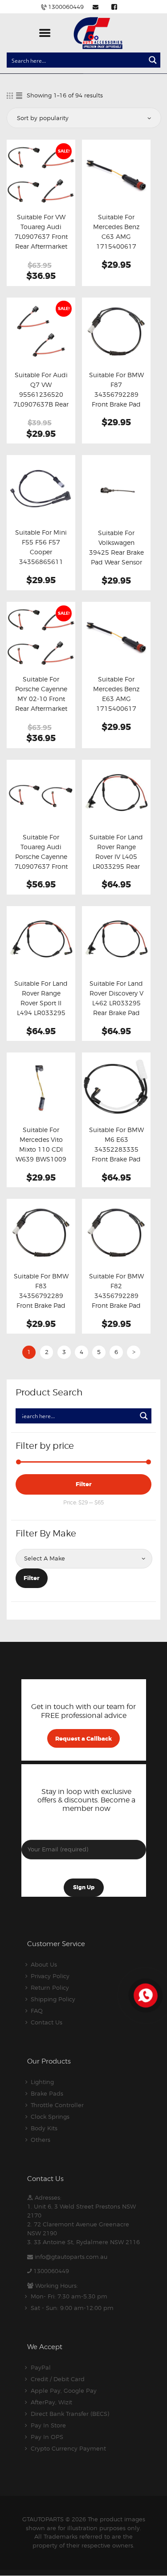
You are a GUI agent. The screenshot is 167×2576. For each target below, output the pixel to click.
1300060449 (51, 2271)
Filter (84, 1484)
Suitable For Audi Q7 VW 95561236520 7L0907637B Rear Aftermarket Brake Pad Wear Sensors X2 (41, 404)
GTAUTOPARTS (43, 2519)
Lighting (42, 2082)
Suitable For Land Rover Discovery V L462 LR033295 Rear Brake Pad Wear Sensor (116, 1003)
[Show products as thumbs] (10, 95)
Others (41, 2140)
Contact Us (47, 2022)
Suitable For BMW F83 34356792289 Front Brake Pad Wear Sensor (41, 1296)
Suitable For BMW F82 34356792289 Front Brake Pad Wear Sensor (116, 1296)
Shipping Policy (53, 1999)
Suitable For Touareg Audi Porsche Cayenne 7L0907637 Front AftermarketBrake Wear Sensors (41, 862)
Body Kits (44, 2128)
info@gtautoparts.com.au (71, 2257)
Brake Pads (47, 2093)
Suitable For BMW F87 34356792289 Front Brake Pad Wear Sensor (116, 395)
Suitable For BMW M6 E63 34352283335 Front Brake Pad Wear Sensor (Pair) (116, 1149)
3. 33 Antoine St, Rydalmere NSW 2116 (83, 2242)
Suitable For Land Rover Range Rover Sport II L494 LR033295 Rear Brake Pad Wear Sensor (41, 1008)
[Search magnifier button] (153, 60)
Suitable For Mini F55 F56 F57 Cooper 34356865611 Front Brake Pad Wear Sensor (41, 557)
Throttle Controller (57, 2105)
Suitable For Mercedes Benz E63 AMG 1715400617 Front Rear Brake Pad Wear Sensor (116, 704)
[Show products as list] (19, 95)
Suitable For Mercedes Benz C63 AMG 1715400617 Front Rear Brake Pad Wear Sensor (116, 242)
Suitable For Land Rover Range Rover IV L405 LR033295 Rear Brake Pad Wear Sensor (116, 862)
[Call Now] (145, 1995)
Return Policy (50, 1987)
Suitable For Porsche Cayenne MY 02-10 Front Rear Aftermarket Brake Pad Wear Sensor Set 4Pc (41, 704)
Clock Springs (50, 2116)
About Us (44, 1964)
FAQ (37, 2011)
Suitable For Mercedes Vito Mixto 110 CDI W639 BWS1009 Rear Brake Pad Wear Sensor (41, 1154)
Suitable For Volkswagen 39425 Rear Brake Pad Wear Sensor (116, 548)
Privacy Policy (50, 1976)
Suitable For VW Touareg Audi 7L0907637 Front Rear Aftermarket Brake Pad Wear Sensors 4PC (41, 242)
